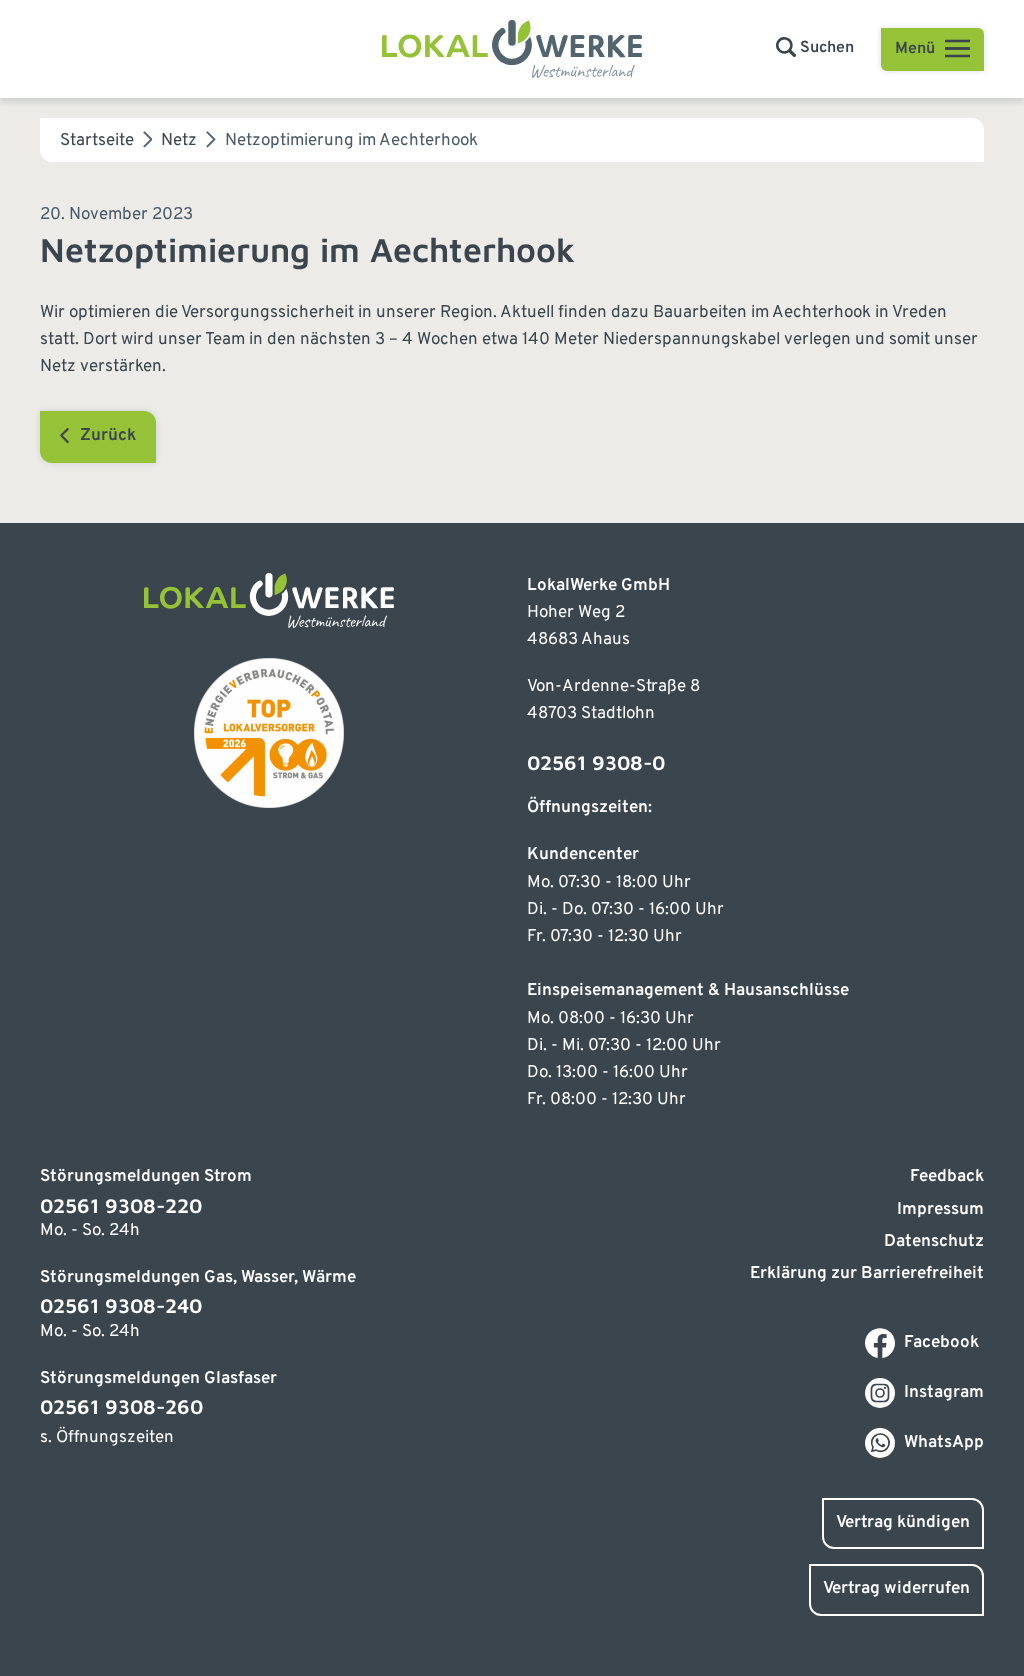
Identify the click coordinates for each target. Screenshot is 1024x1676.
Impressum (940, 1210)
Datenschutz (934, 1242)
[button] (815, 48)
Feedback (947, 1177)
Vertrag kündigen (903, 1523)
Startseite (97, 141)
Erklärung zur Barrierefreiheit (867, 1274)
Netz (179, 141)
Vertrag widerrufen (896, 1589)
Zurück (108, 436)
